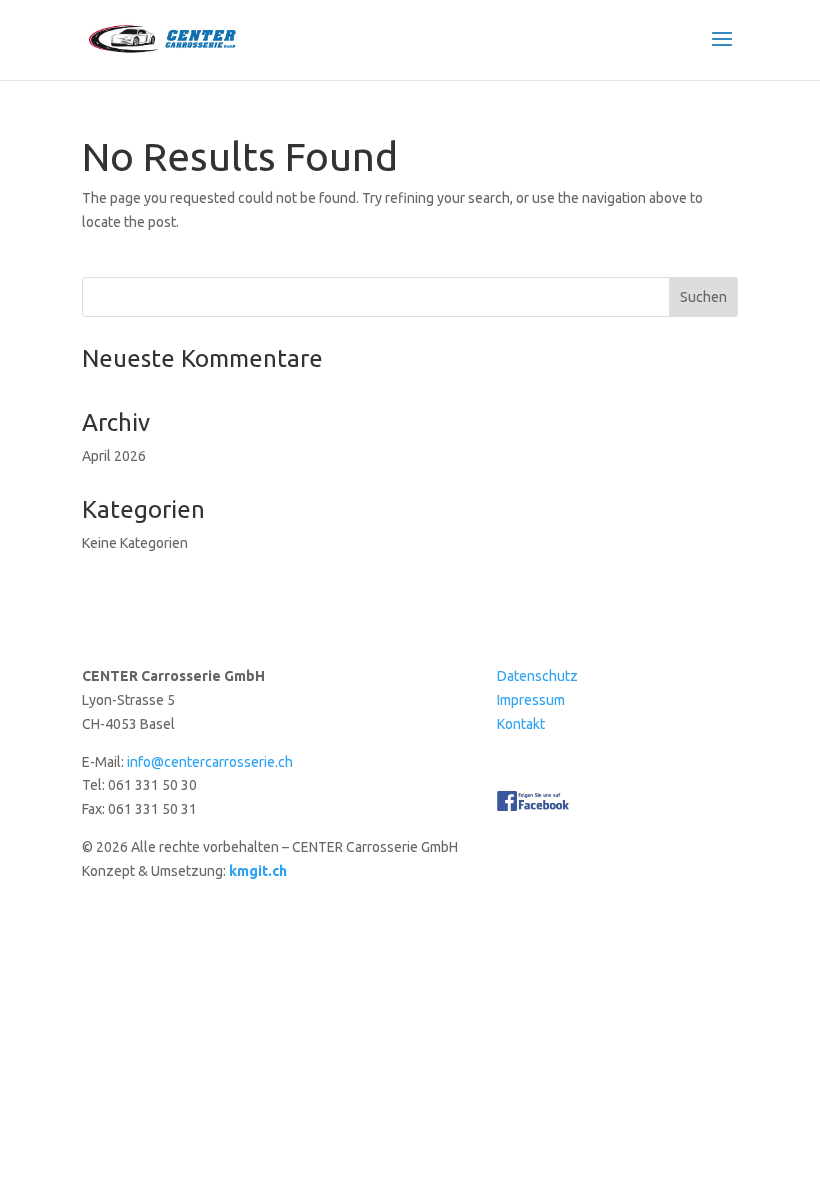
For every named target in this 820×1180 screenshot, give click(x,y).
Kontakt (521, 724)
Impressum (531, 700)
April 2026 (114, 456)
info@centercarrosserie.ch (210, 762)
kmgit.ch (258, 871)
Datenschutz (537, 676)
